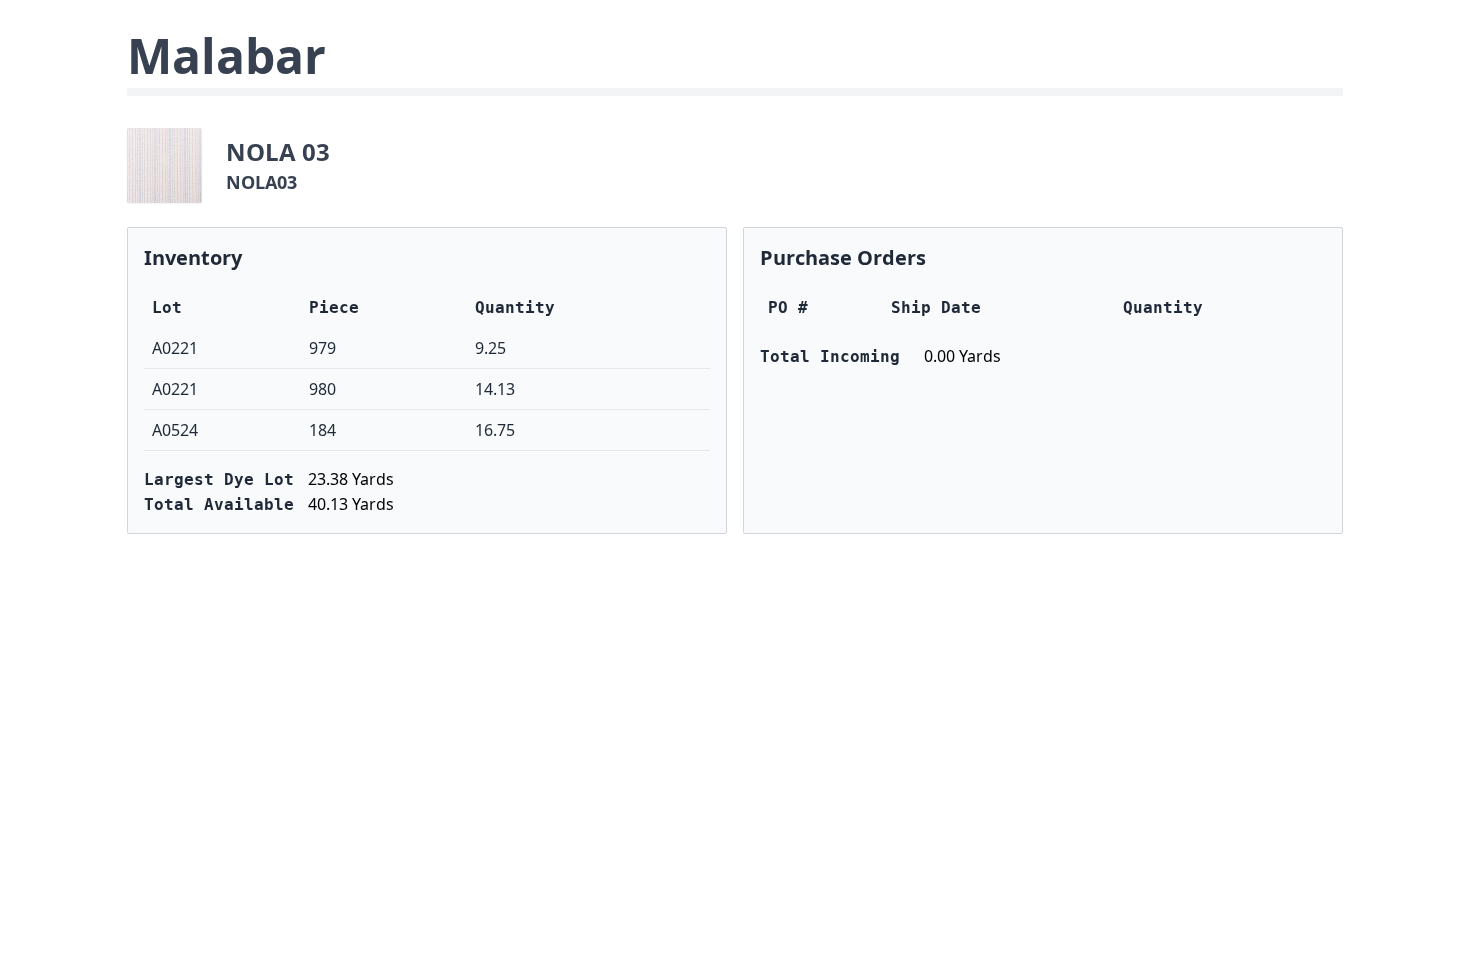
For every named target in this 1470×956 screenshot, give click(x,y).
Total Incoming (830, 356)
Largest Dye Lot (219, 479)
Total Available (219, 504)
